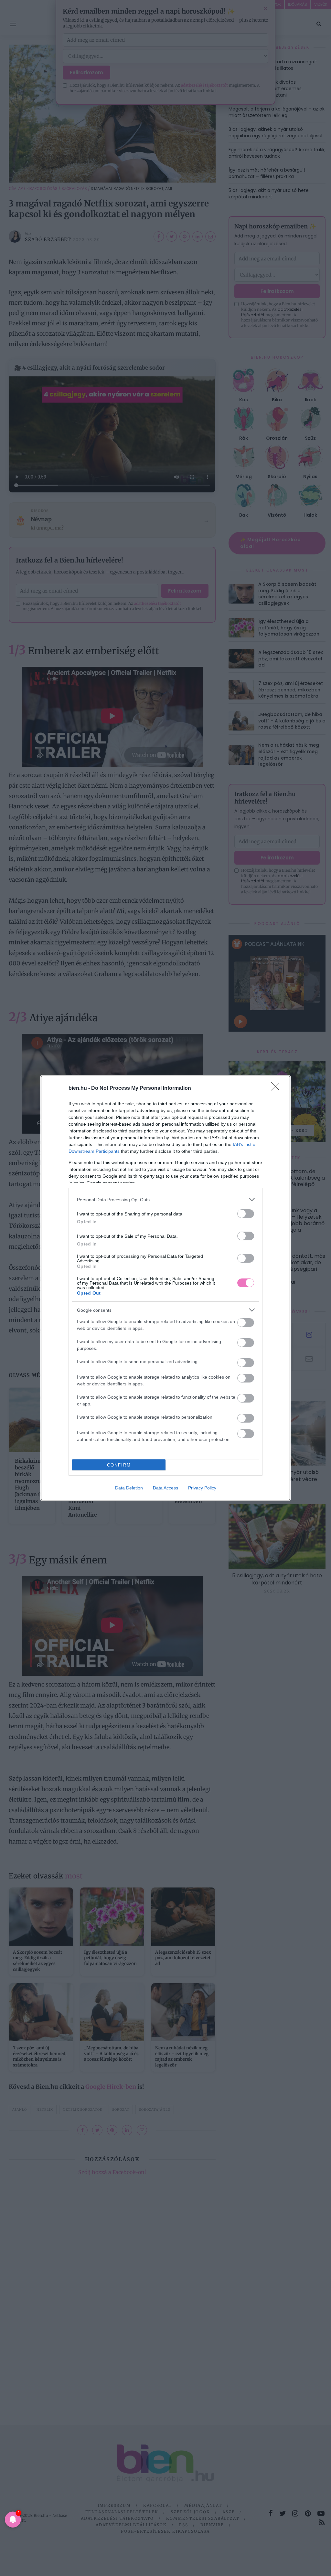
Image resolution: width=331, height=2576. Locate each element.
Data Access (165, 1488)
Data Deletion (129, 1488)
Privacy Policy (202, 1488)
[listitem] (165, 1199)
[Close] (277, 1088)
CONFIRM (119, 1465)
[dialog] (165, 1288)
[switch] (246, 1214)
